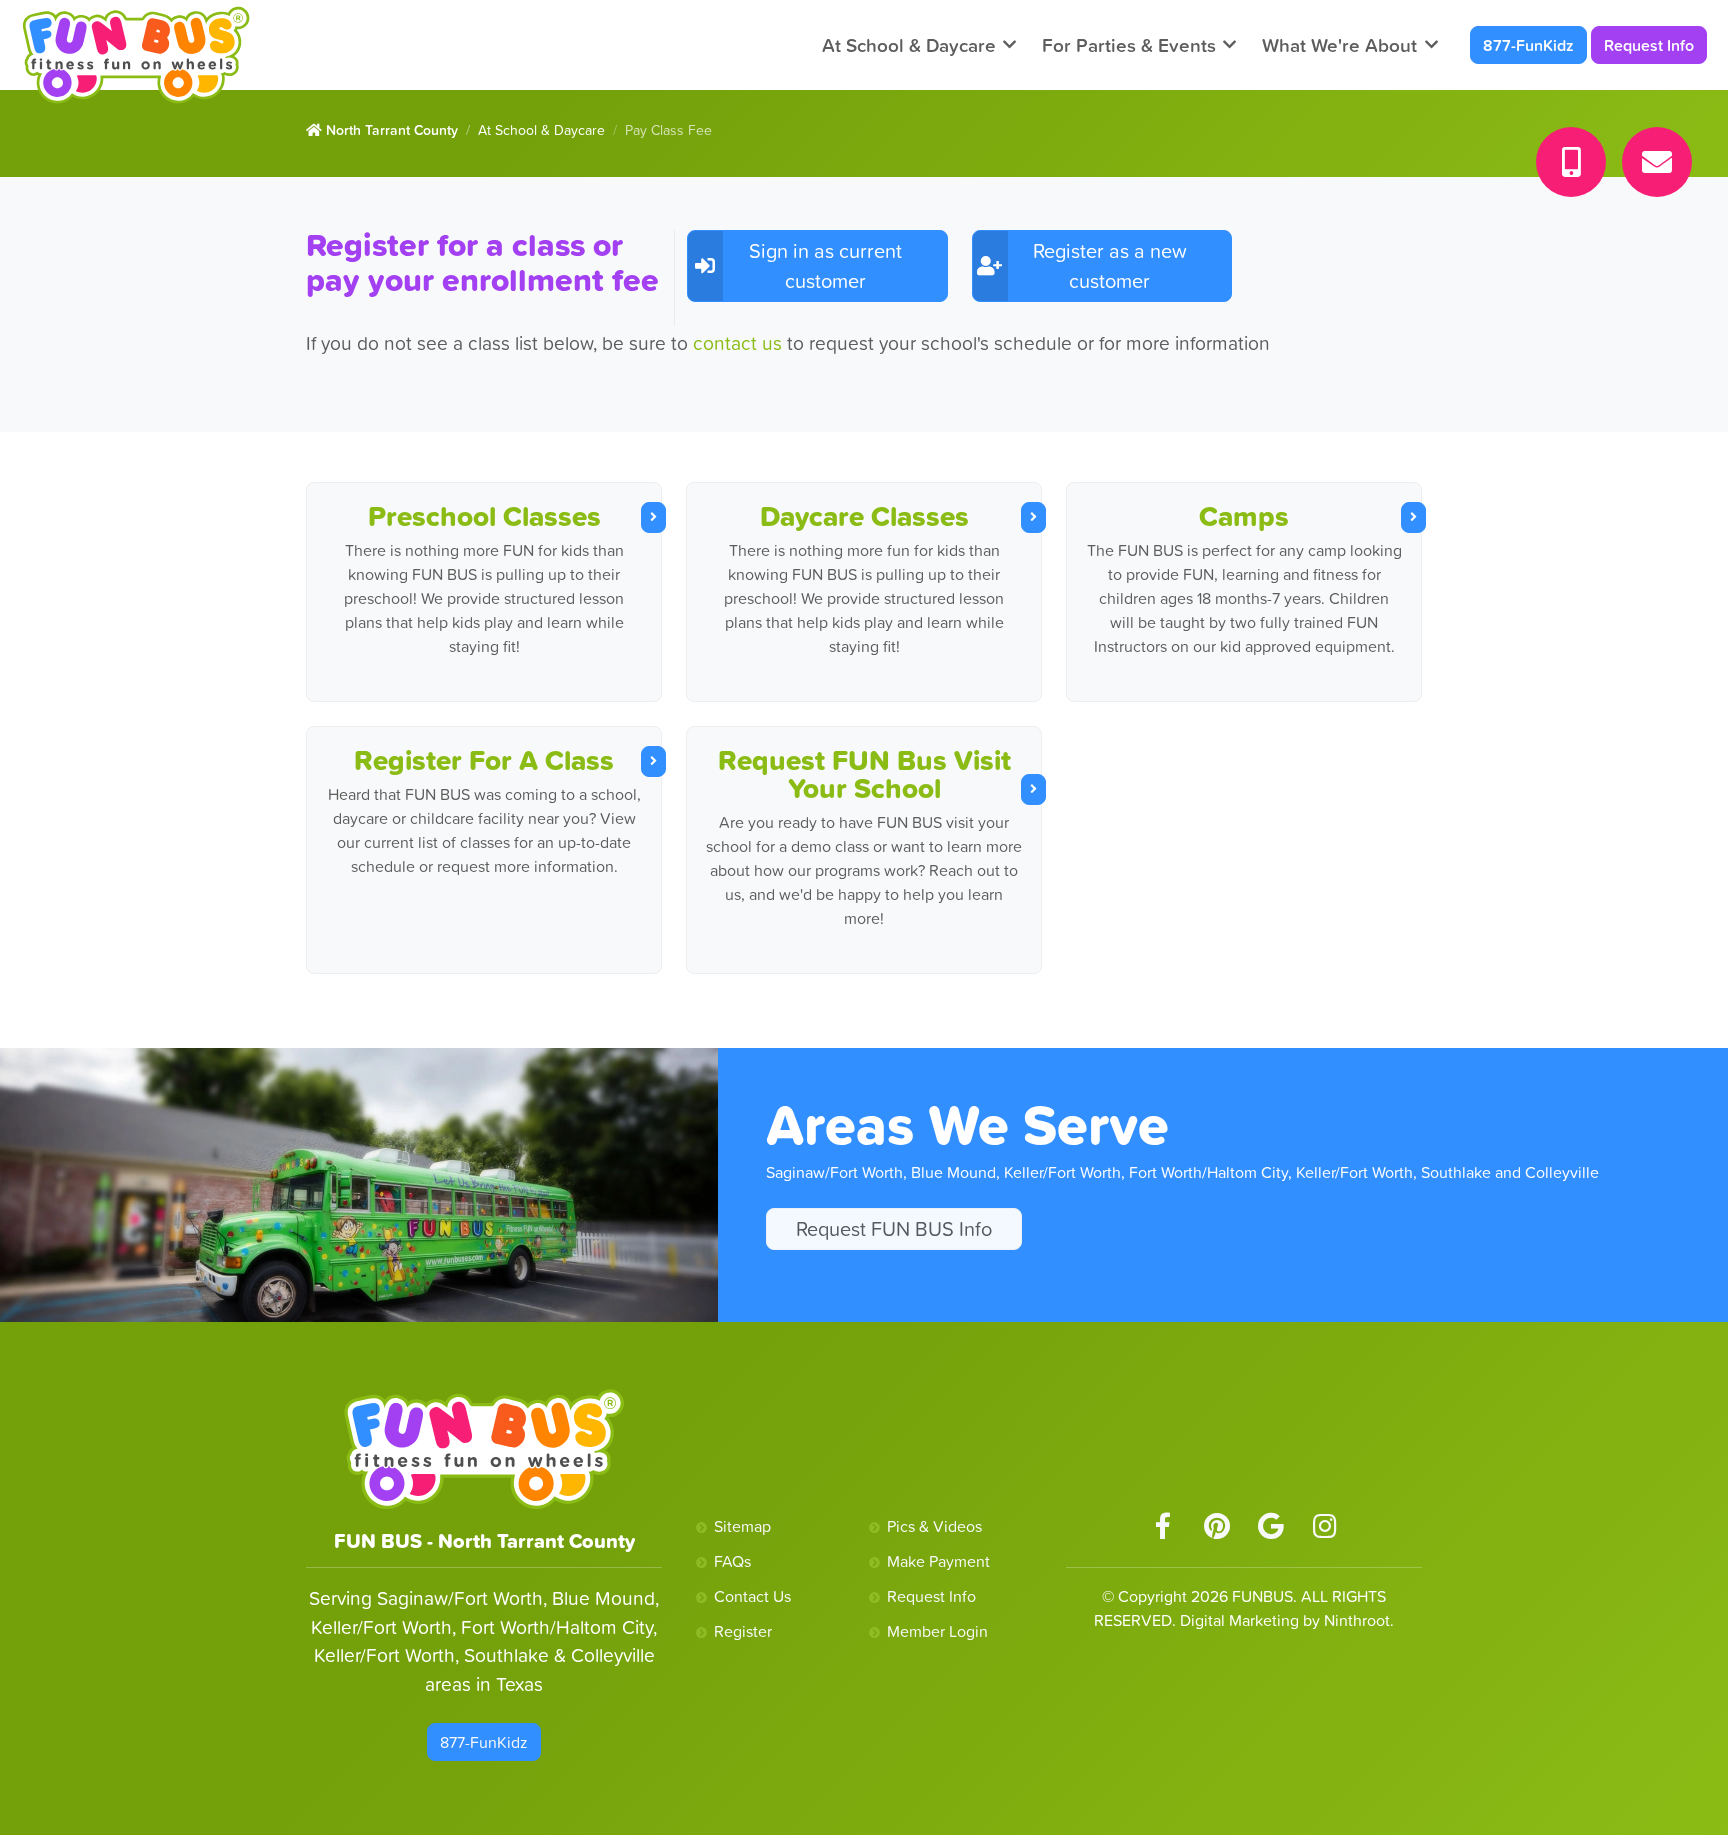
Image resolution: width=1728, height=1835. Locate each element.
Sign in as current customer (825, 266)
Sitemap (742, 1526)
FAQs (732, 1561)
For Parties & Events (1129, 45)
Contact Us (752, 1596)
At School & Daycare (909, 45)
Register (743, 1631)
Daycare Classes (864, 516)
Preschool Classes (484, 516)
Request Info (1649, 45)
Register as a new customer (1110, 266)
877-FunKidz (1528, 45)
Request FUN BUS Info (894, 1229)
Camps (1244, 516)
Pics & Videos (934, 1526)
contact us (740, 343)
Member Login (937, 1631)
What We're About (1339, 45)
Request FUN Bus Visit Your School (864, 774)
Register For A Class (484, 760)
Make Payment (938, 1561)
